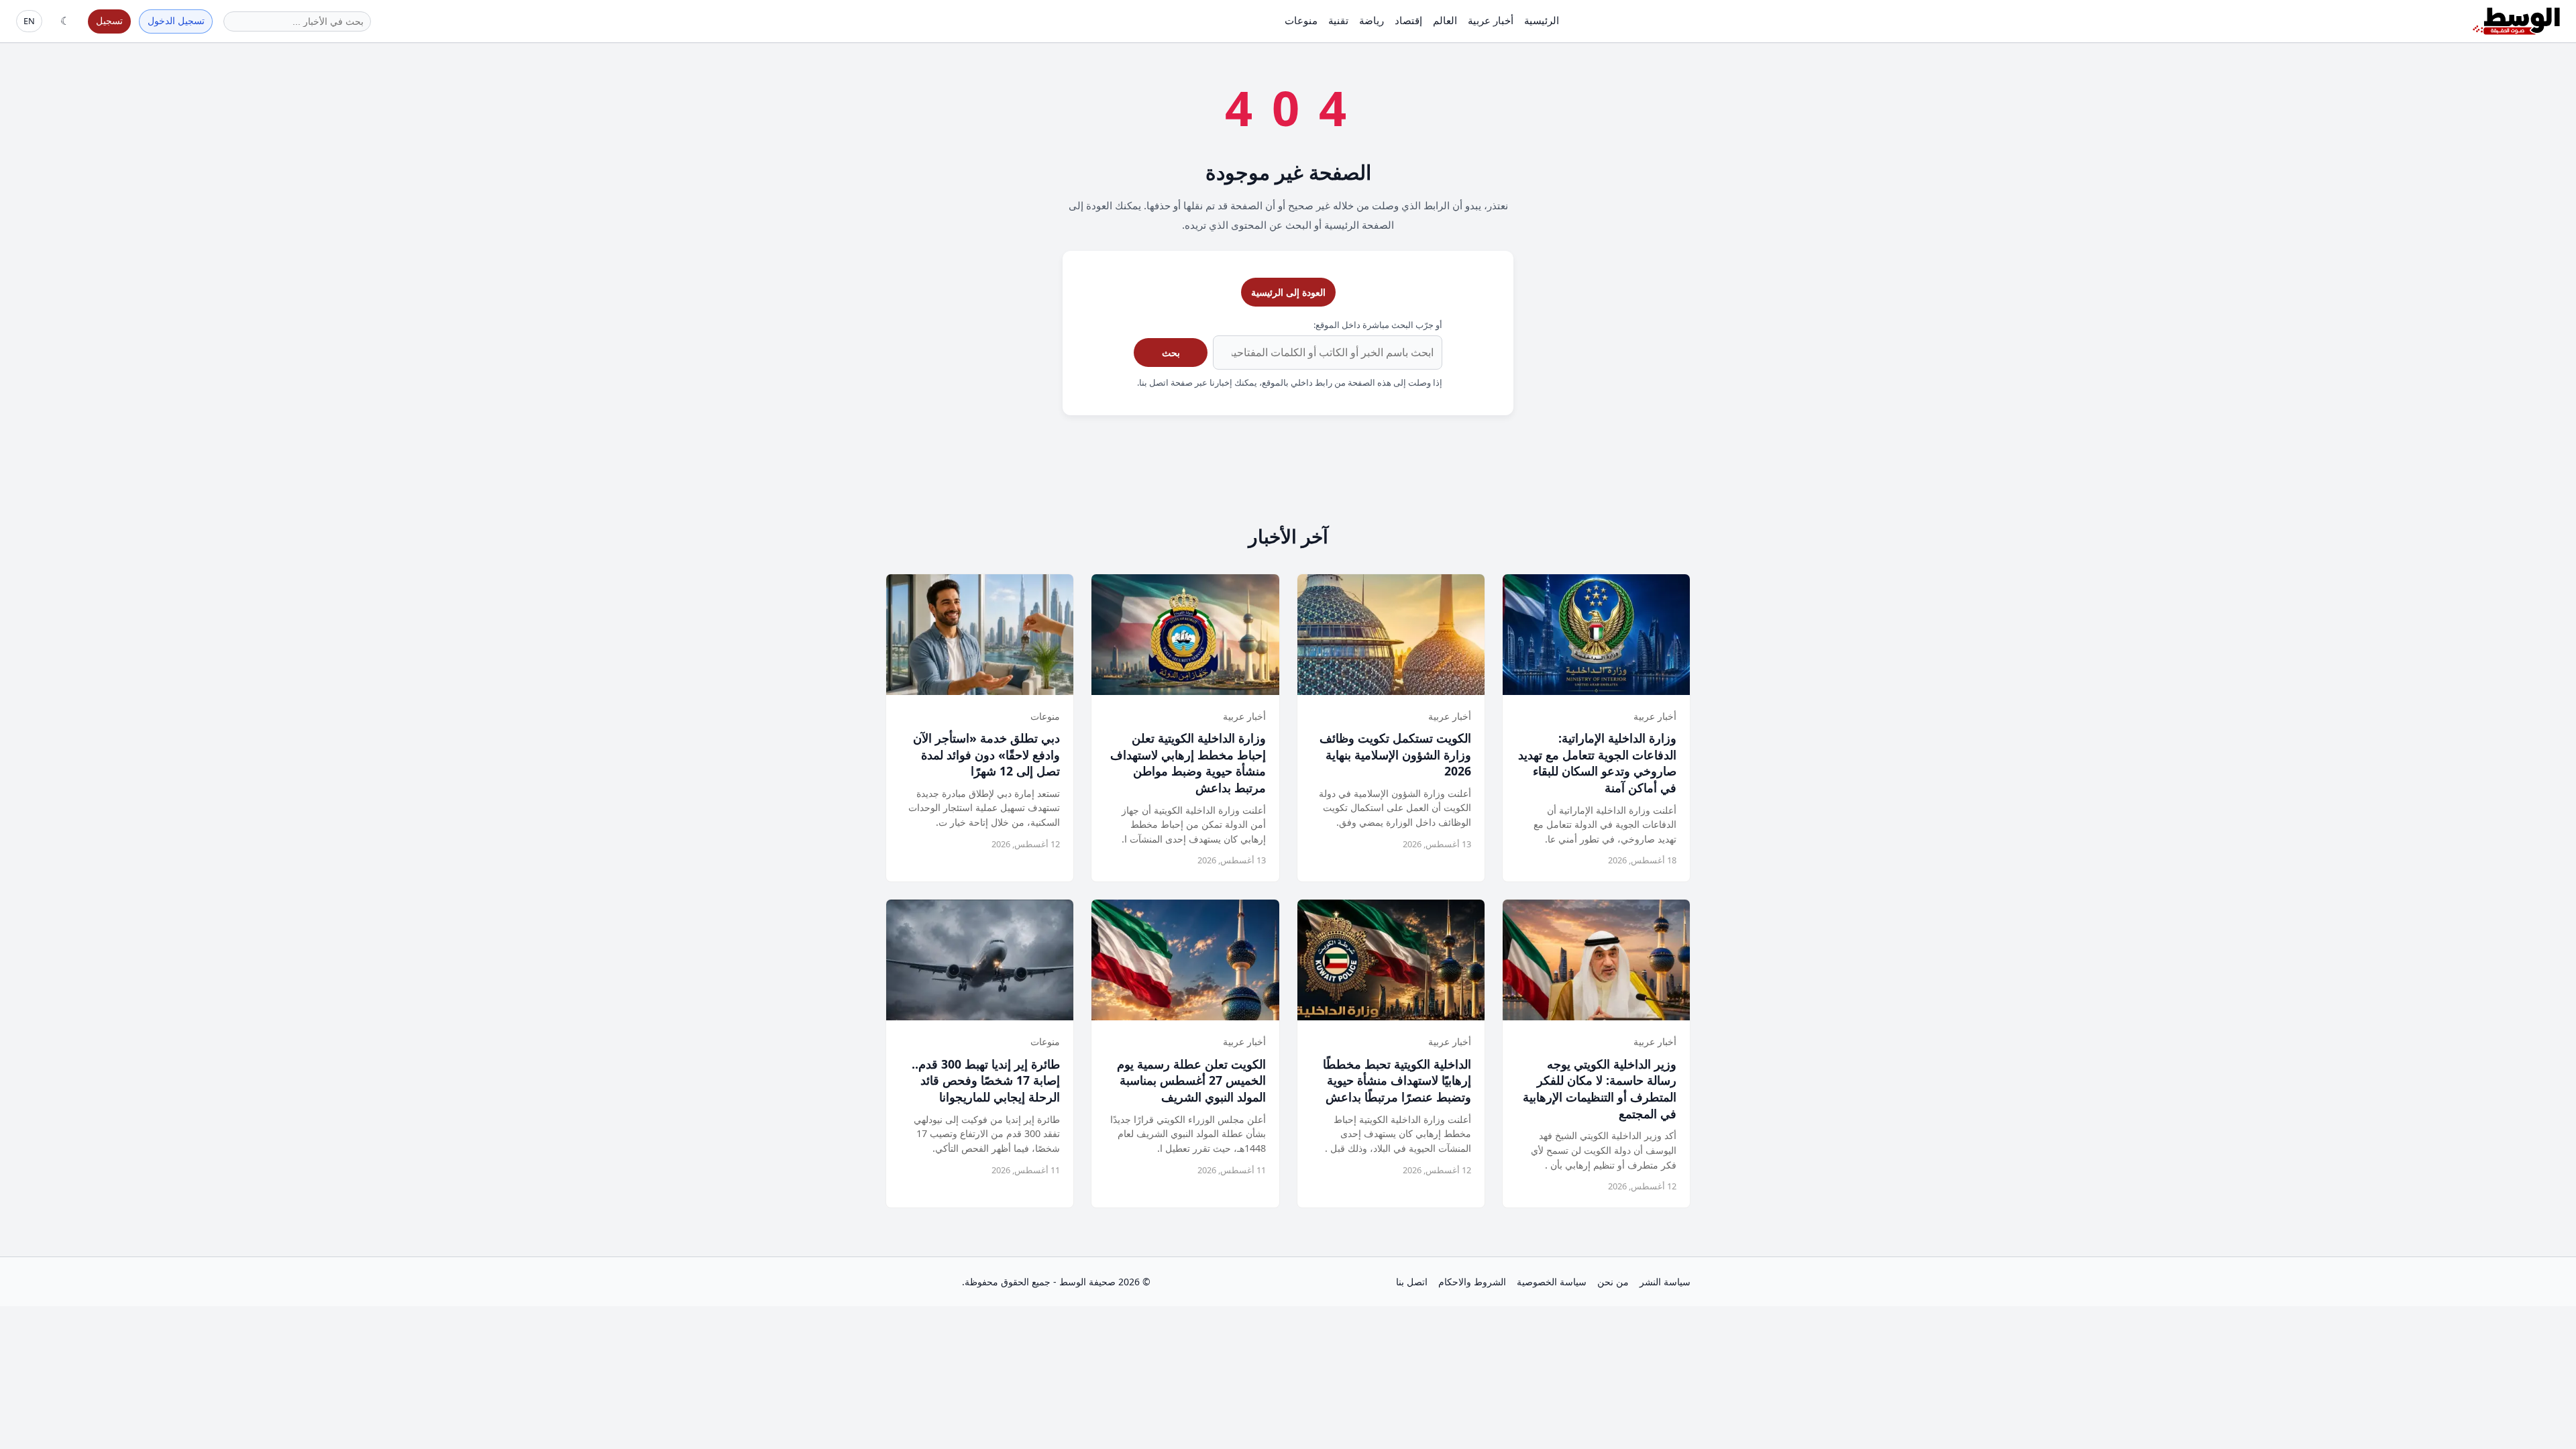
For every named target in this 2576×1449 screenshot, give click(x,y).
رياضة (1372, 20)
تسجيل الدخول (176, 20)
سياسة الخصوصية (1552, 1282)
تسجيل (109, 20)
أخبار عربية (1491, 20)
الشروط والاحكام (1472, 1282)
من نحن (1613, 1282)
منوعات (1301, 20)
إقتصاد (1408, 20)
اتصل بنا (1412, 1282)
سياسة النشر (1665, 1282)
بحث (1171, 353)
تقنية (1338, 20)
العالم (1445, 20)
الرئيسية (1542, 20)
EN (29, 21)
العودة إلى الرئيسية (1288, 292)
